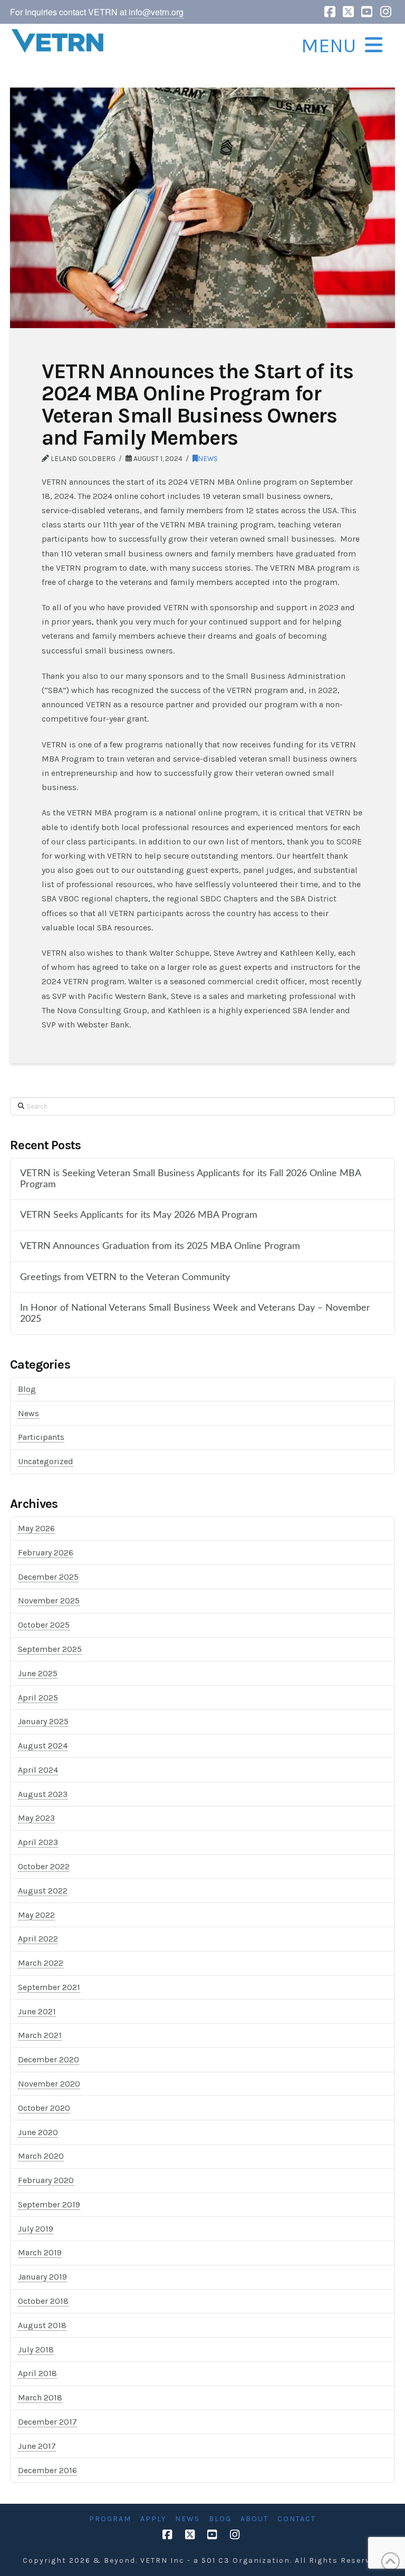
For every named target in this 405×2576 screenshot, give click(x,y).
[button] (340, 46)
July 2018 (36, 2349)
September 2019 (49, 2204)
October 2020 (44, 2108)
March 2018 (40, 2397)
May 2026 (36, 1528)
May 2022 (36, 1915)
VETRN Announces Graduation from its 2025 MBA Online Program (160, 1246)
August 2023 (43, 1794)
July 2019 (36, 2229)
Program (110, 2519)
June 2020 (38, 2132)
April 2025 (38, 1698)
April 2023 (38, 1842)
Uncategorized (46, 1461)
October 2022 (44, 1866)
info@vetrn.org (156, 12)
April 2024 (38, 1770)
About (254, 2519)
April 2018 (37, 2373)
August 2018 (42, 2325)
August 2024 (43, 1746)
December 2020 (49, 2059)
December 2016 (47, 2470)
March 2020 (41, 2156)
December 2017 (47, 2422)
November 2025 (49, 1601)
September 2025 (50, 1649)
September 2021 (49, 1987)
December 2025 (48, 1577)
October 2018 (43, 2301)
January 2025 (43, 1721)
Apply (153, 2519)
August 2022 (43, 1891)
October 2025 (44, 1625)
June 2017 (37, 2446)
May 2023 (36, 1818)
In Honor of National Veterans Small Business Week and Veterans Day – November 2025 (195, 1313)
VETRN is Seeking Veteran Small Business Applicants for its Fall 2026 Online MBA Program (190, 1179)
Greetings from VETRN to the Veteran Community (125, 1277)
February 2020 (46, 2180)
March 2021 (40, 2035)
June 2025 (38, 1673)
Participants (41, 1437)
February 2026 (46, 1553)
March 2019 (40, 2252)
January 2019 (42, 2277)
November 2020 (49, 2084)
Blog (27, 1389)
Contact (297, 2519)
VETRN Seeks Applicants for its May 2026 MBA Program (139, 1215)
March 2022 (41, 1963)
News (208, 458)
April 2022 (38, 1939)
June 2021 (37, 2011)
